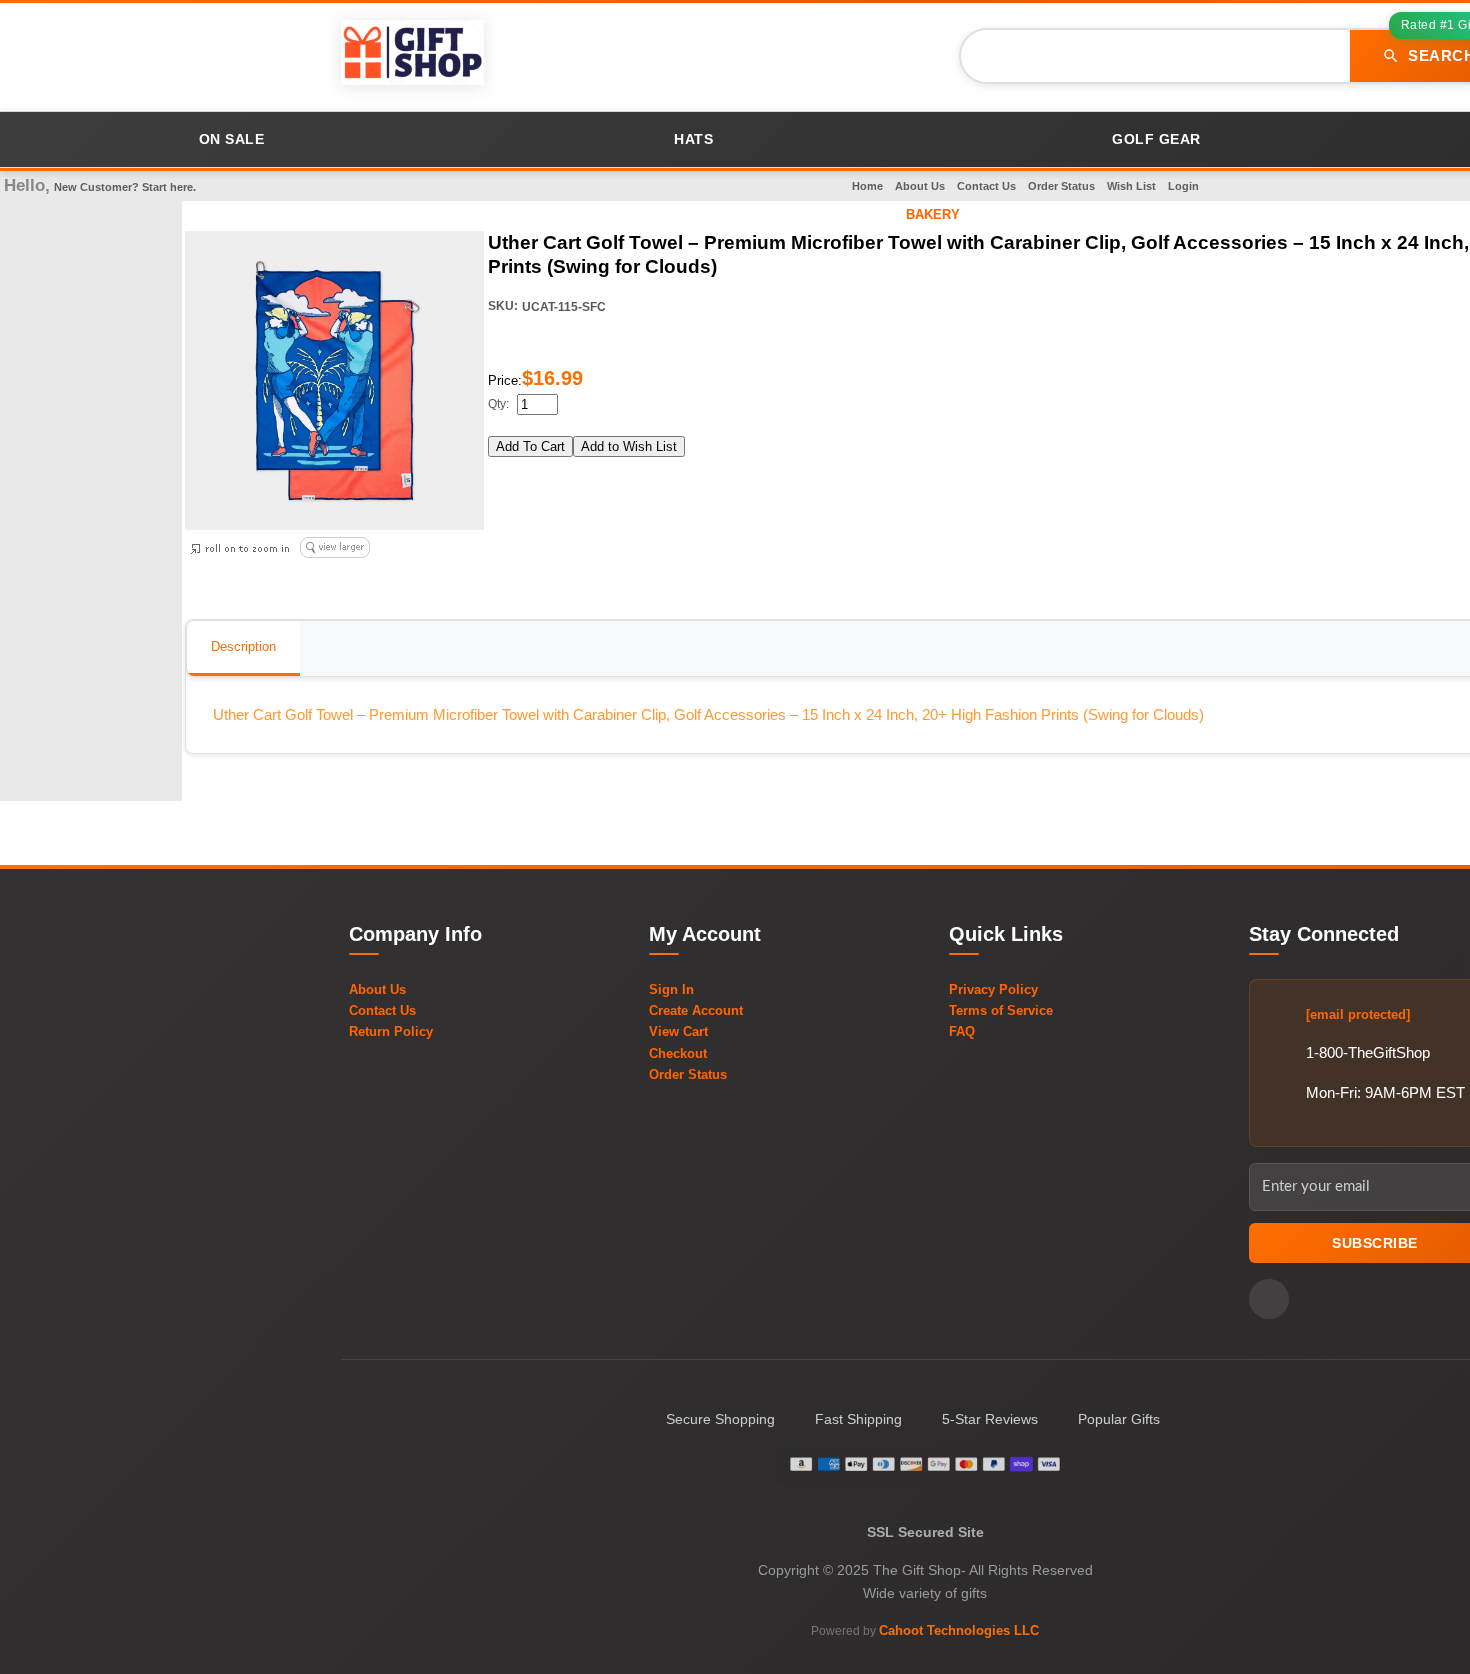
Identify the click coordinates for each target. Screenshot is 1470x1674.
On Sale (232, 139)
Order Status (1061, 186)
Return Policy (391, 1031)
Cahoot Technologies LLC (959, 1630)
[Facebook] (1269, 1299)
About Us (920, 186)
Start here (167, 187)
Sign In (671, 989)
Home (867, 186)
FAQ (962, 1031)
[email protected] (1358, 1014)
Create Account (696, 1010)
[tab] (243, 648)
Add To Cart (530, 446)
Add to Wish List (629, 446)
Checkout (678, 1053)
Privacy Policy (993, 989)
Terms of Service (1001, 1010)
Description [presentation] (243, 646)
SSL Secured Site (925, 1532)
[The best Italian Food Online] (412, 55)
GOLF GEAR (1156, 139)
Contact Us (986, 186)
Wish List (1131, 186)
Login (1183, 186)
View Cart (678, 1031)
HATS (693, 139)
